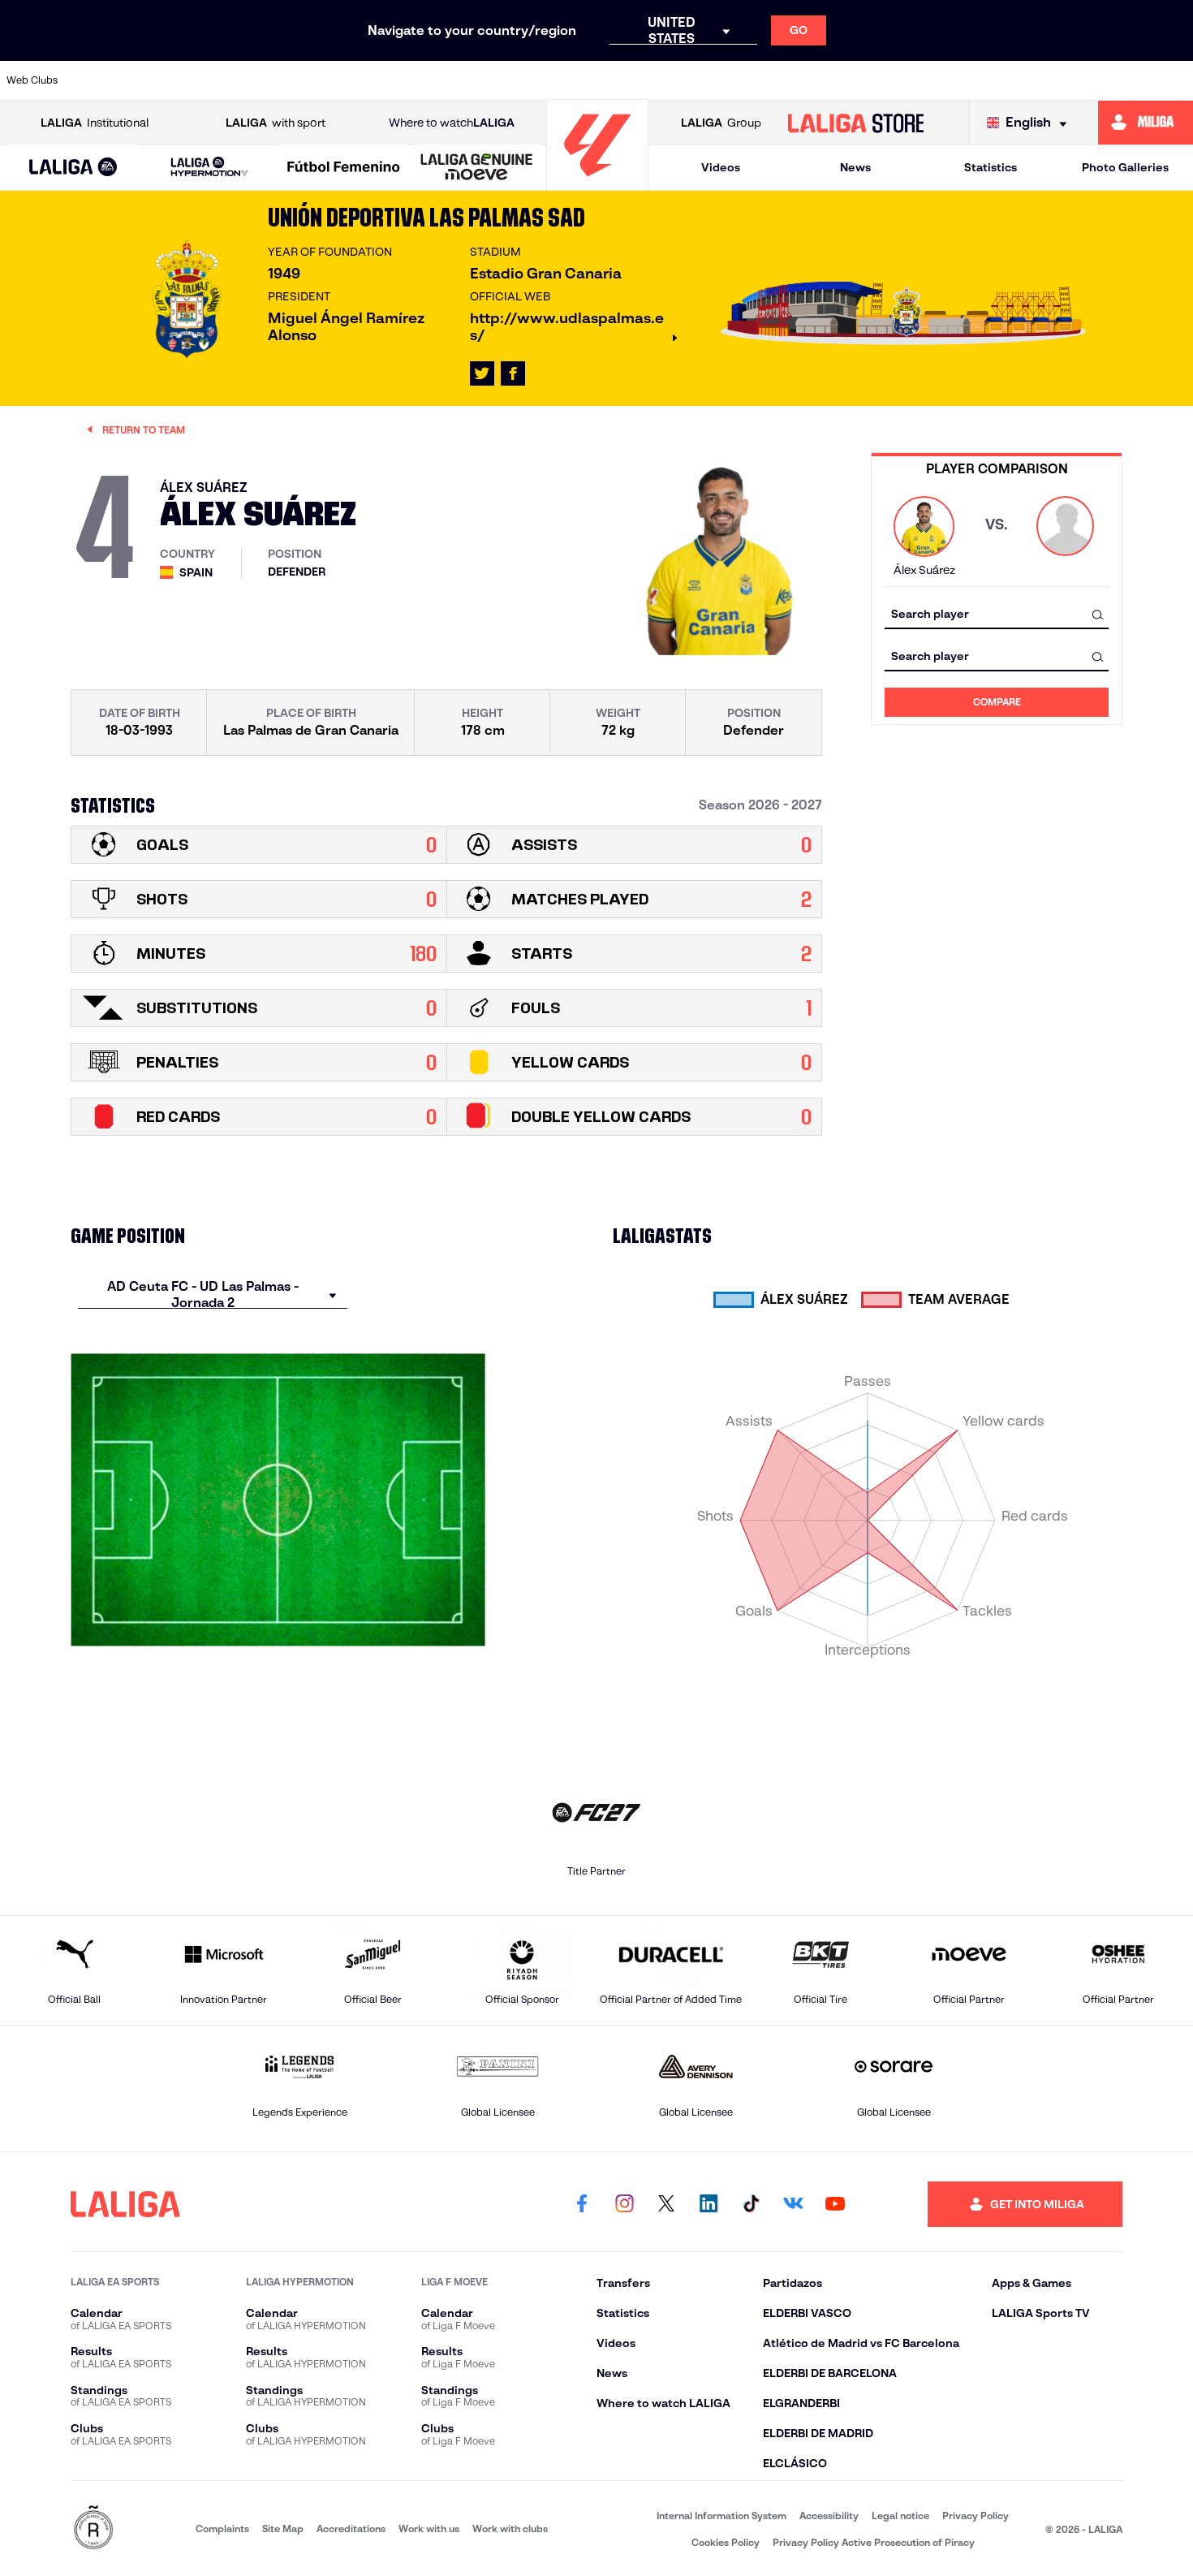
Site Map (283, 2529)
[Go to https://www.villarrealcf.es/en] (1174, 80)
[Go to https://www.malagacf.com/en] (610, 80)
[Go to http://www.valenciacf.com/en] (1118, 80)
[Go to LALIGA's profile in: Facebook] (582, 2204)
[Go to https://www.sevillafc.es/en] (1062, 80)
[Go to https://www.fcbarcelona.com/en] (441, 80)
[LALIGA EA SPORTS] (73, 168)
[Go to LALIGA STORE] (855, 123)
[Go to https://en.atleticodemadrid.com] (158, 80)
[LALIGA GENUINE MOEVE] (477, 168)
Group (721, 123)
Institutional (95, 123)
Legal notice (900, 2516)
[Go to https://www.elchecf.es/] (384, 80)
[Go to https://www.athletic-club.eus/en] (102, 80)
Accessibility (829, 2516)
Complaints (222, 2529)
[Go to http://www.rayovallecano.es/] (723, 80)
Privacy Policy (976, 2516)
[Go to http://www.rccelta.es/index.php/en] (271, 80)
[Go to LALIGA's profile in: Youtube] (835, 2204)
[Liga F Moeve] (344, 168)
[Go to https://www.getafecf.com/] (497, 80)
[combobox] (997, 614)
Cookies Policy (726, 2542)
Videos (721, 167)
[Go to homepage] (597, 183)
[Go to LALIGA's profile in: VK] (793, 2204)
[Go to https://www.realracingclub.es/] (666, 80)
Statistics (991, 167)
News (855, 167)
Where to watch (452, 123)
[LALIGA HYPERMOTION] (209, 168)
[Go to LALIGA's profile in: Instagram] (624, 2204)
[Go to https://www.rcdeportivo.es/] (779, 80)
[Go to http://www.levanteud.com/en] (553, 80)
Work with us (429, 2529)
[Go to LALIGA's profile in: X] (482, 373)
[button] (73, 168)
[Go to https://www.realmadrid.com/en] (949, 80)
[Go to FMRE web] (93, 2529)
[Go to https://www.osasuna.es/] (215, 80)
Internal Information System (721, 2516)
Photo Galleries (1125, 167)
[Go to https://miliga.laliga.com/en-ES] (1146, 123)
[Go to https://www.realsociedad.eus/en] (1005, 80)
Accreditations (351, 2529)
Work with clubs (510, 2529)
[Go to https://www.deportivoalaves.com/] (328, 80)
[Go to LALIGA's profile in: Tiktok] (751, 2204)
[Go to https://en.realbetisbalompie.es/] (892, 80)
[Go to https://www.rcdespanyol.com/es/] (836, 80)
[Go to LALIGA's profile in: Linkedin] (708, 2204)
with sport (276, 123)
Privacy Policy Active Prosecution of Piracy (874, 2542)
